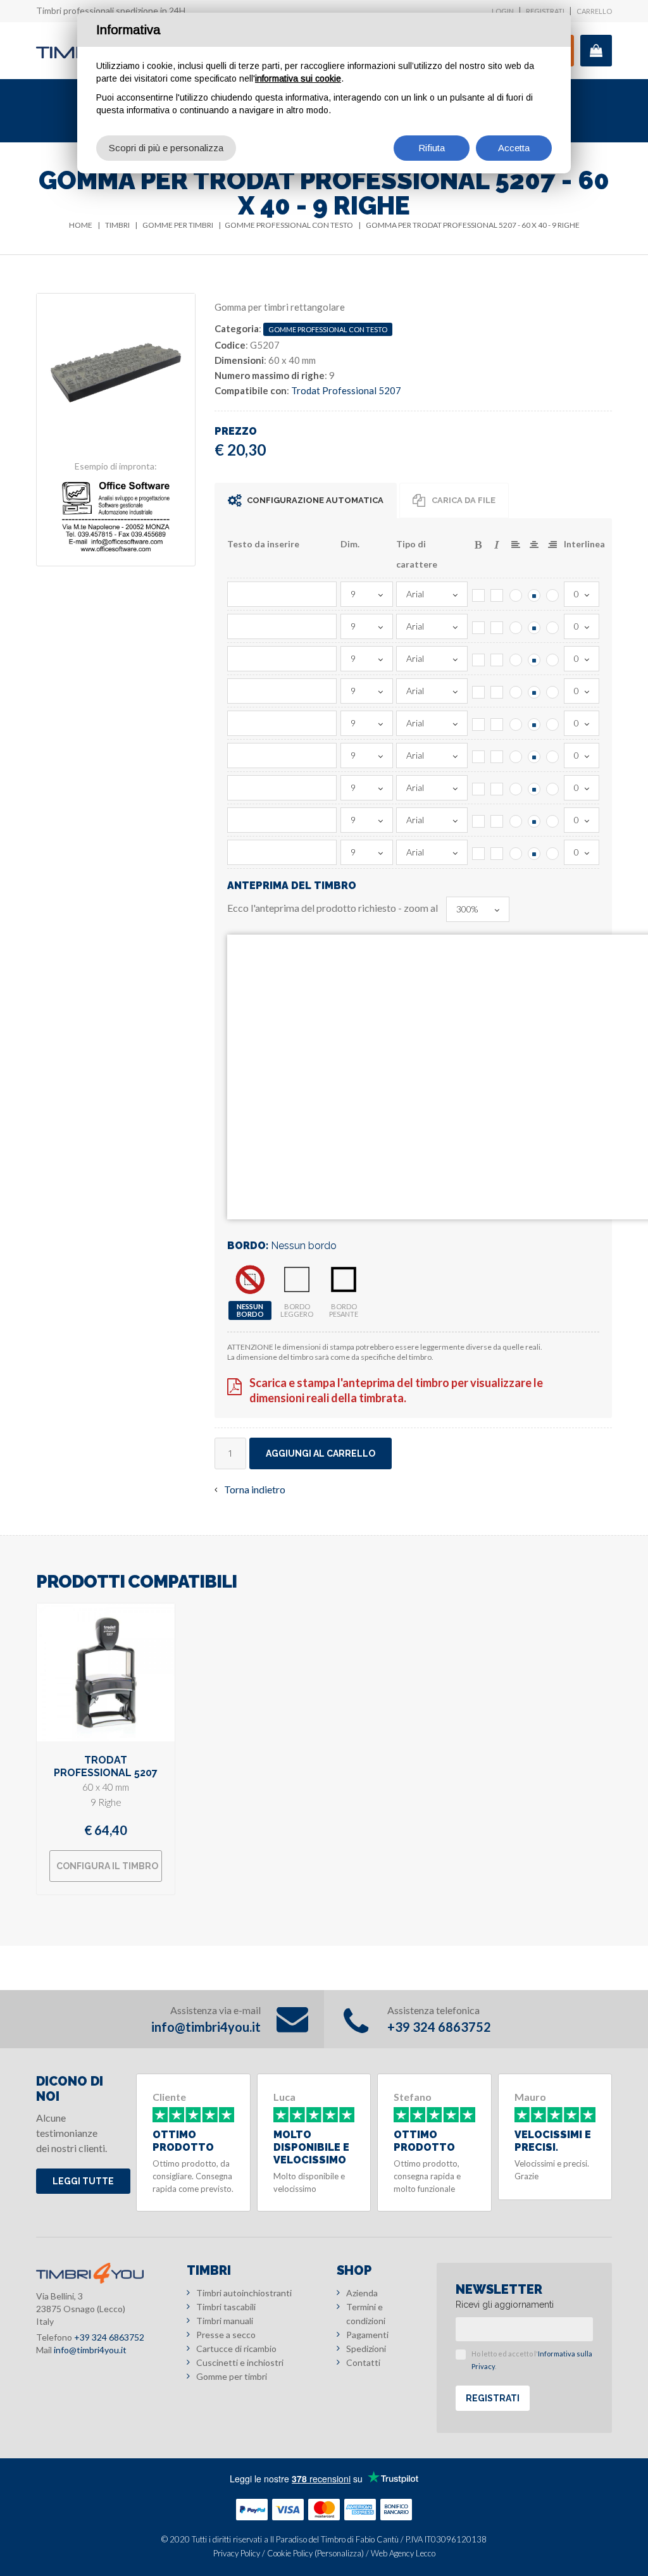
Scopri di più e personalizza (166, 148)
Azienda (362, 2293)
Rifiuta (432, 148)
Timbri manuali (225, 2321)
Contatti (363, 2362)
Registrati (545, 11)
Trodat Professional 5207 (346, 390)
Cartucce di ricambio (236, 2349)
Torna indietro (255, 1489)
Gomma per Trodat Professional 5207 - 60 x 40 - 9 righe (473, 225)
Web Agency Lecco (403, 2553)
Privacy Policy (237, 2553)
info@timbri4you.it (206, 2027)
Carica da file (464, 500)
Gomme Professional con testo (289, 225)
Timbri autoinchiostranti (244, 2293)
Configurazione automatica (315, 500)
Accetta (514, 148)
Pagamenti (367, 2335)
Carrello (594, 11)
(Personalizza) (339, 2553)
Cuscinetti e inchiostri (240, 2362)
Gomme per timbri (178, 225)
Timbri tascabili (226, 2307)
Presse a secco (226, 2335)
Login (503, 11)
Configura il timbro (107, 1866)
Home (81, 225)
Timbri (117, 225)
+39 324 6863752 (439, 2027)
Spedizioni (366, 2349)
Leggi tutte (83, 2181)
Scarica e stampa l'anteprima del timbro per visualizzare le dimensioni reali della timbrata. (396, 1390)
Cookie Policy (290, 2553)
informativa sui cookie (298, 78)
